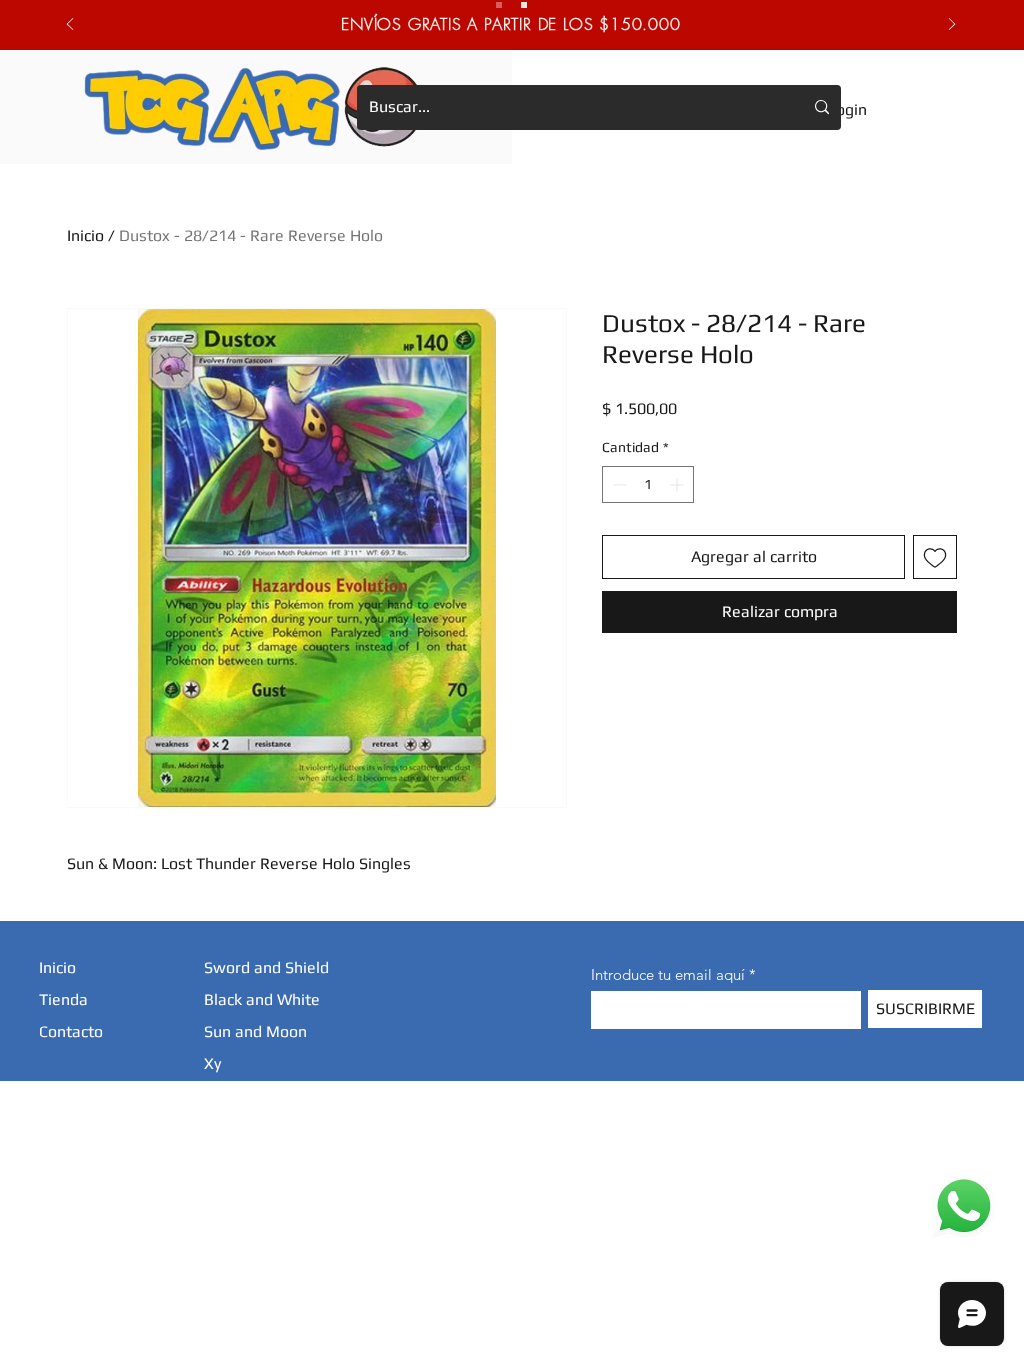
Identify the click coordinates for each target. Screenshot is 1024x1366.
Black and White (262, 999)
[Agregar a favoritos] (935, 557)
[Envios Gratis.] (499, 5)
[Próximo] (952, 25)
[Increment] (678, 484)
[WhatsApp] (964, 1206)
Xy (212, 1063)
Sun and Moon (255, 1031)
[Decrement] (617, 484)
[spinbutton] (648, 484)
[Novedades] (524, 5)
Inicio (85, 235)
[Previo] (70, 25)
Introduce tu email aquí (668, 974)
